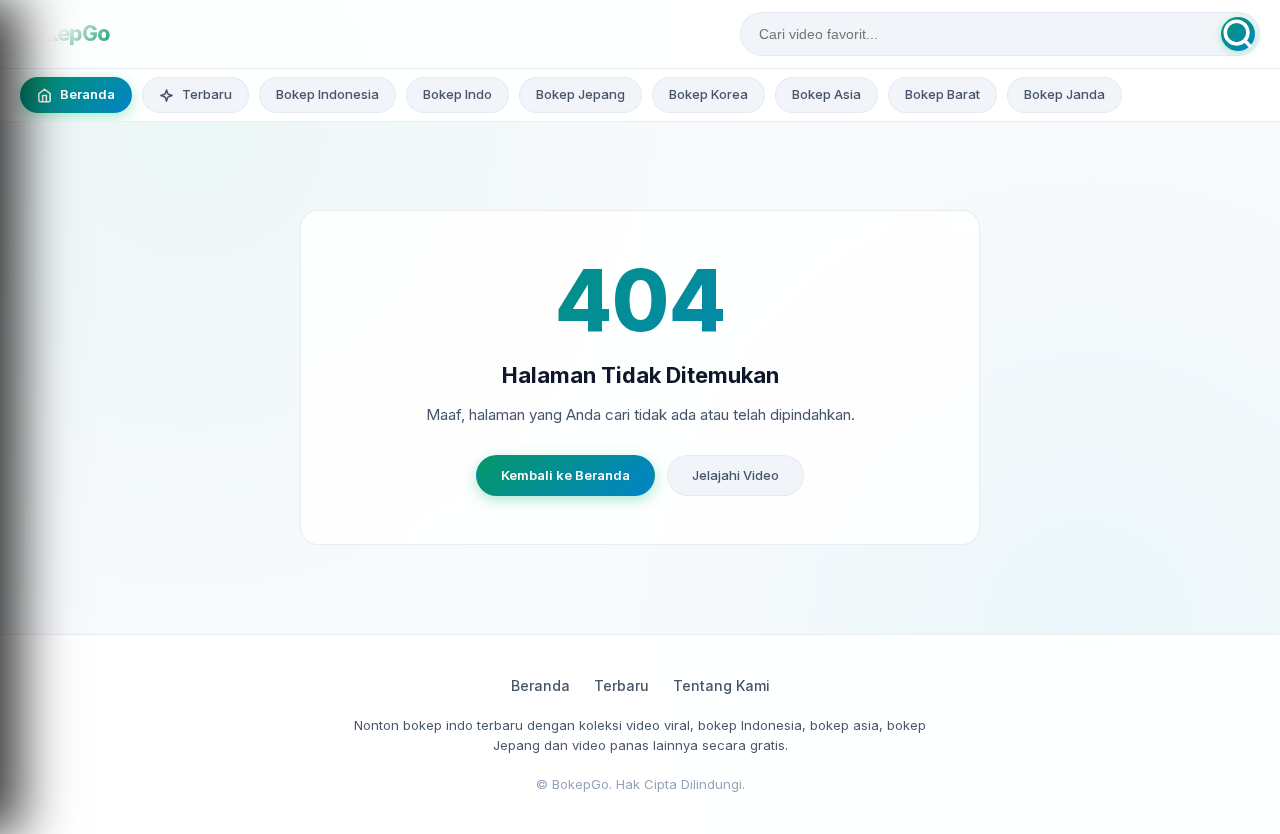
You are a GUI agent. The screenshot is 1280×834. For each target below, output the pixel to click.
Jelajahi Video (735, 475)
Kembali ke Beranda (565, 475)
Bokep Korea (708, 94)
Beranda (540, 685)
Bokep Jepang (580, 94)
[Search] (1238, 34)
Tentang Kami (721, 685)
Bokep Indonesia (327, 94)
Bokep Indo (457, 94)
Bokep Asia (826, 94)
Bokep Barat (942, 94)
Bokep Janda (1064, 94)
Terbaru (621, 685)
